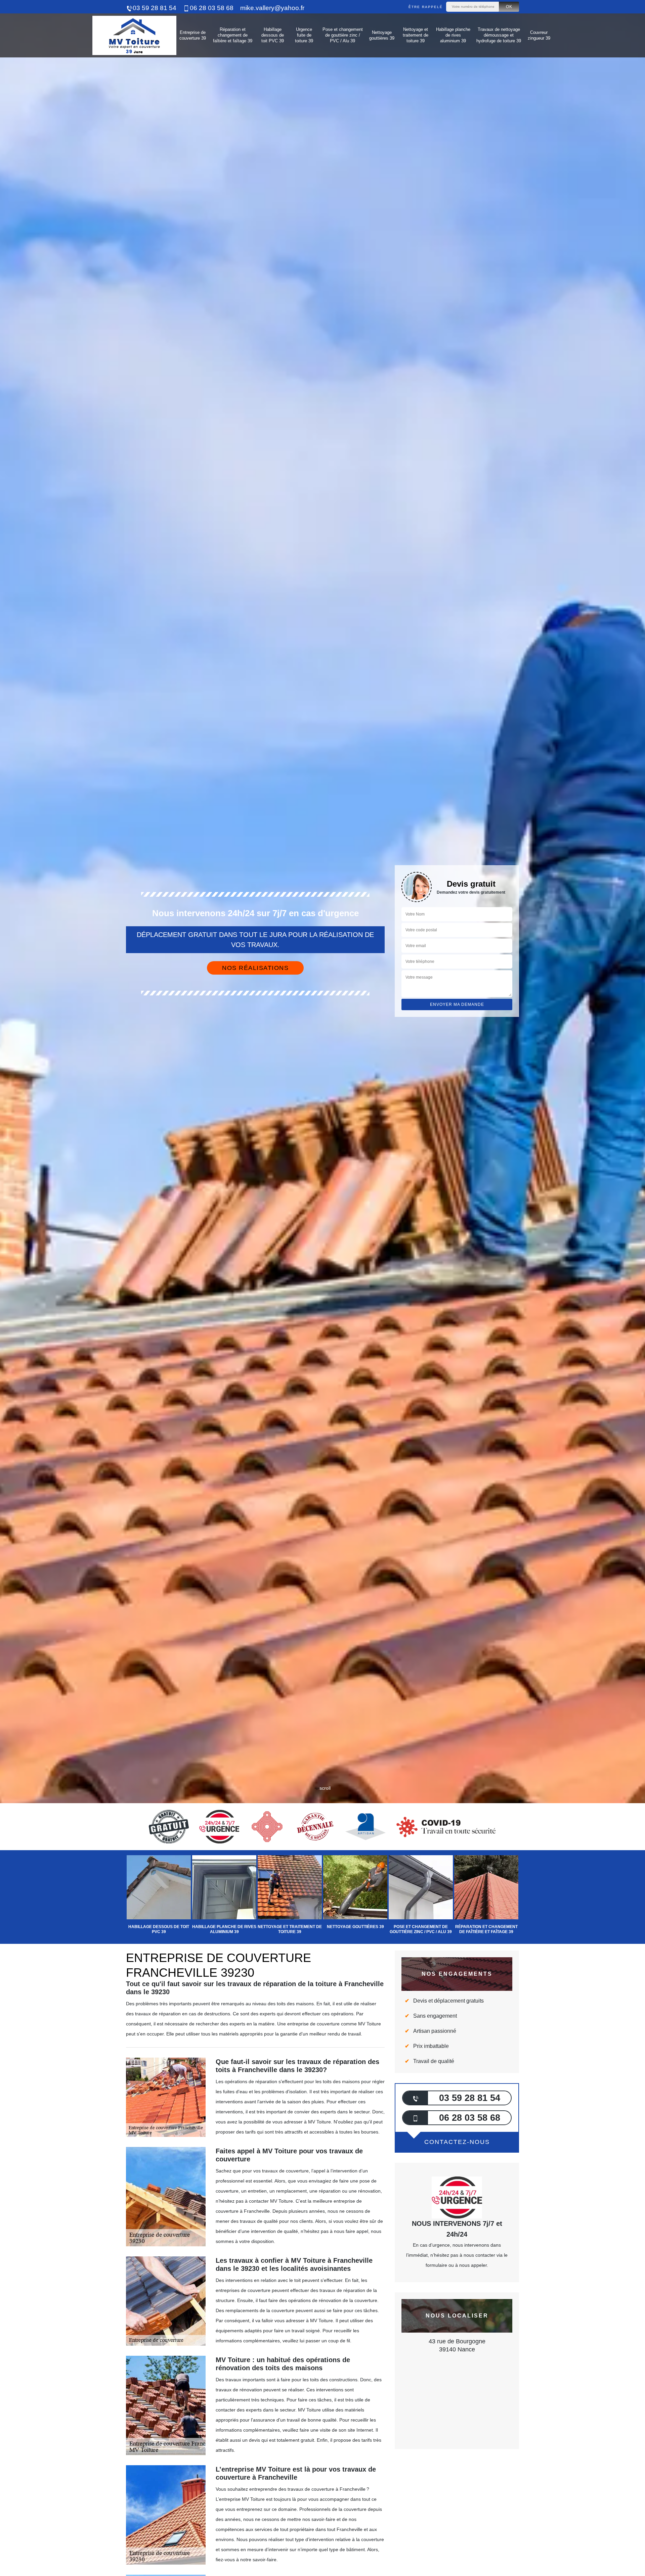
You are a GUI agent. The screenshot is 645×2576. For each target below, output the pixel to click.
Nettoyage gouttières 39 (382, 35)
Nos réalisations (255, 968)
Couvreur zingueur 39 (539, 35)
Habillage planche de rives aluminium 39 (453, 35)
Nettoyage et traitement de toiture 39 (416, 35)
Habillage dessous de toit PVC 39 (273, 35)
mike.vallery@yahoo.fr (272, 8)
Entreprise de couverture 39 (193, 35)
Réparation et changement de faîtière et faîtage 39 (233, 35)
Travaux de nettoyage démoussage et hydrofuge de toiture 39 (499, 35)
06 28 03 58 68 (212, 8)
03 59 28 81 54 (155, 8)
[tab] (322, 1030)
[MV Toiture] (134, 35)
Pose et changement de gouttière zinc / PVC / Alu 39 (343, 35)
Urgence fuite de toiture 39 (304, 35)
